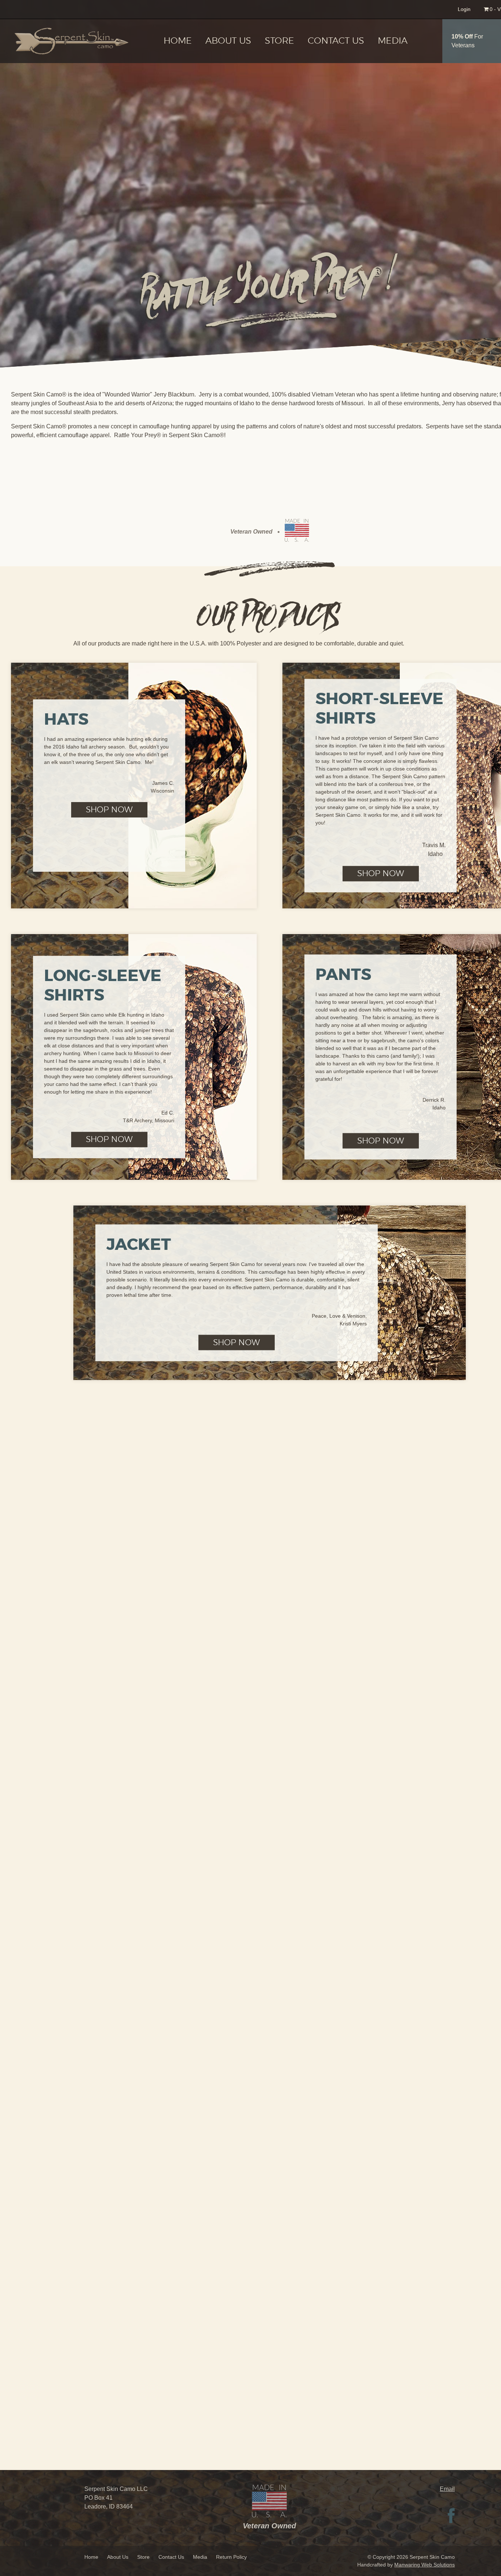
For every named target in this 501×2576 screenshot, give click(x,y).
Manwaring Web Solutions (425, 2565)
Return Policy (231, 2557)
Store (279, 41)
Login (464, 9)
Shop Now (109, 810)
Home (178, 41)
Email (447, 2489)
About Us (228, 41)
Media (393, 41)
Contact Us (336, 41)
